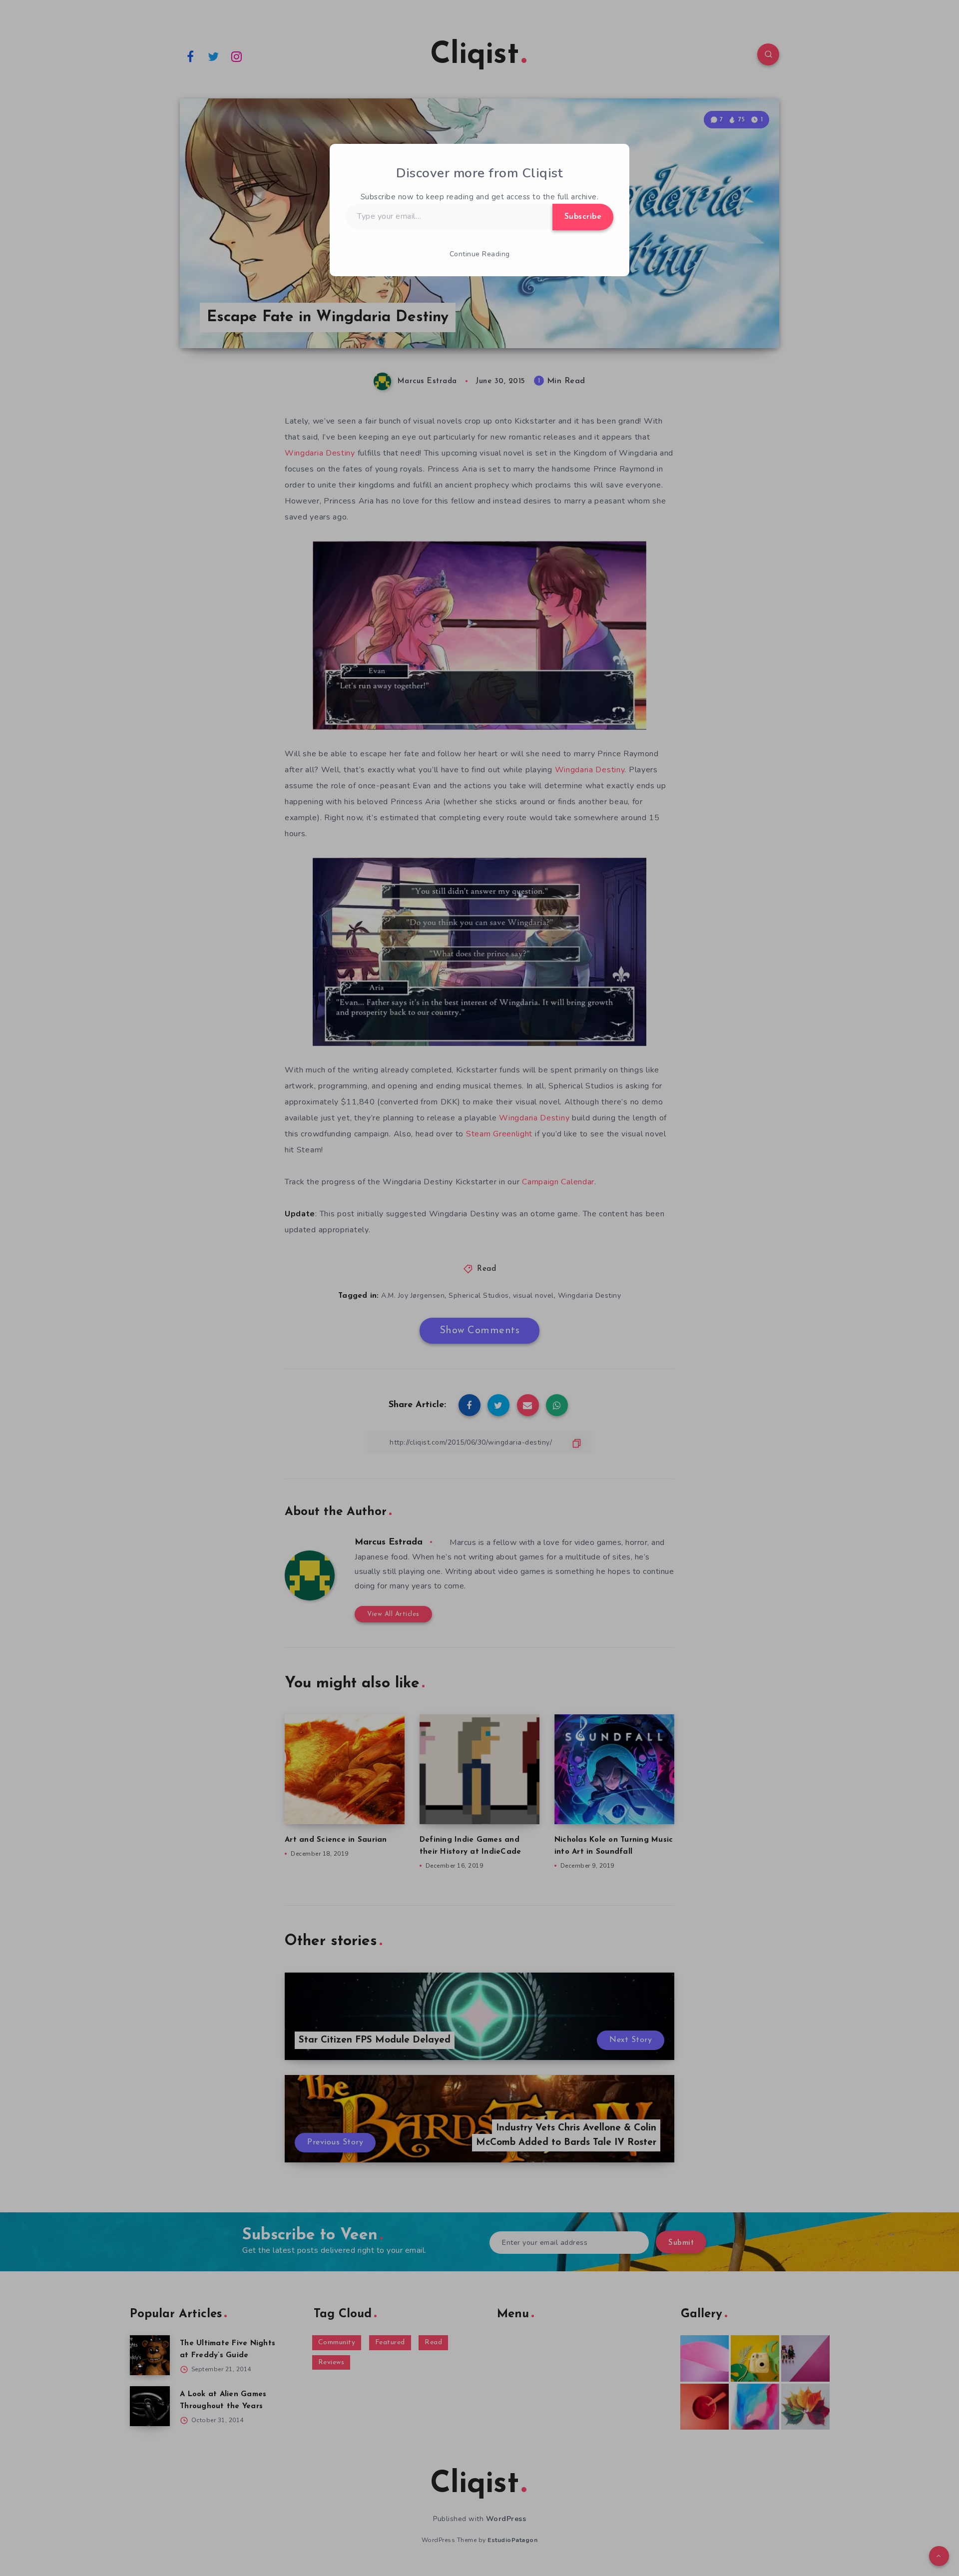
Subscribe (583, 217)
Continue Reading (480, 254)
